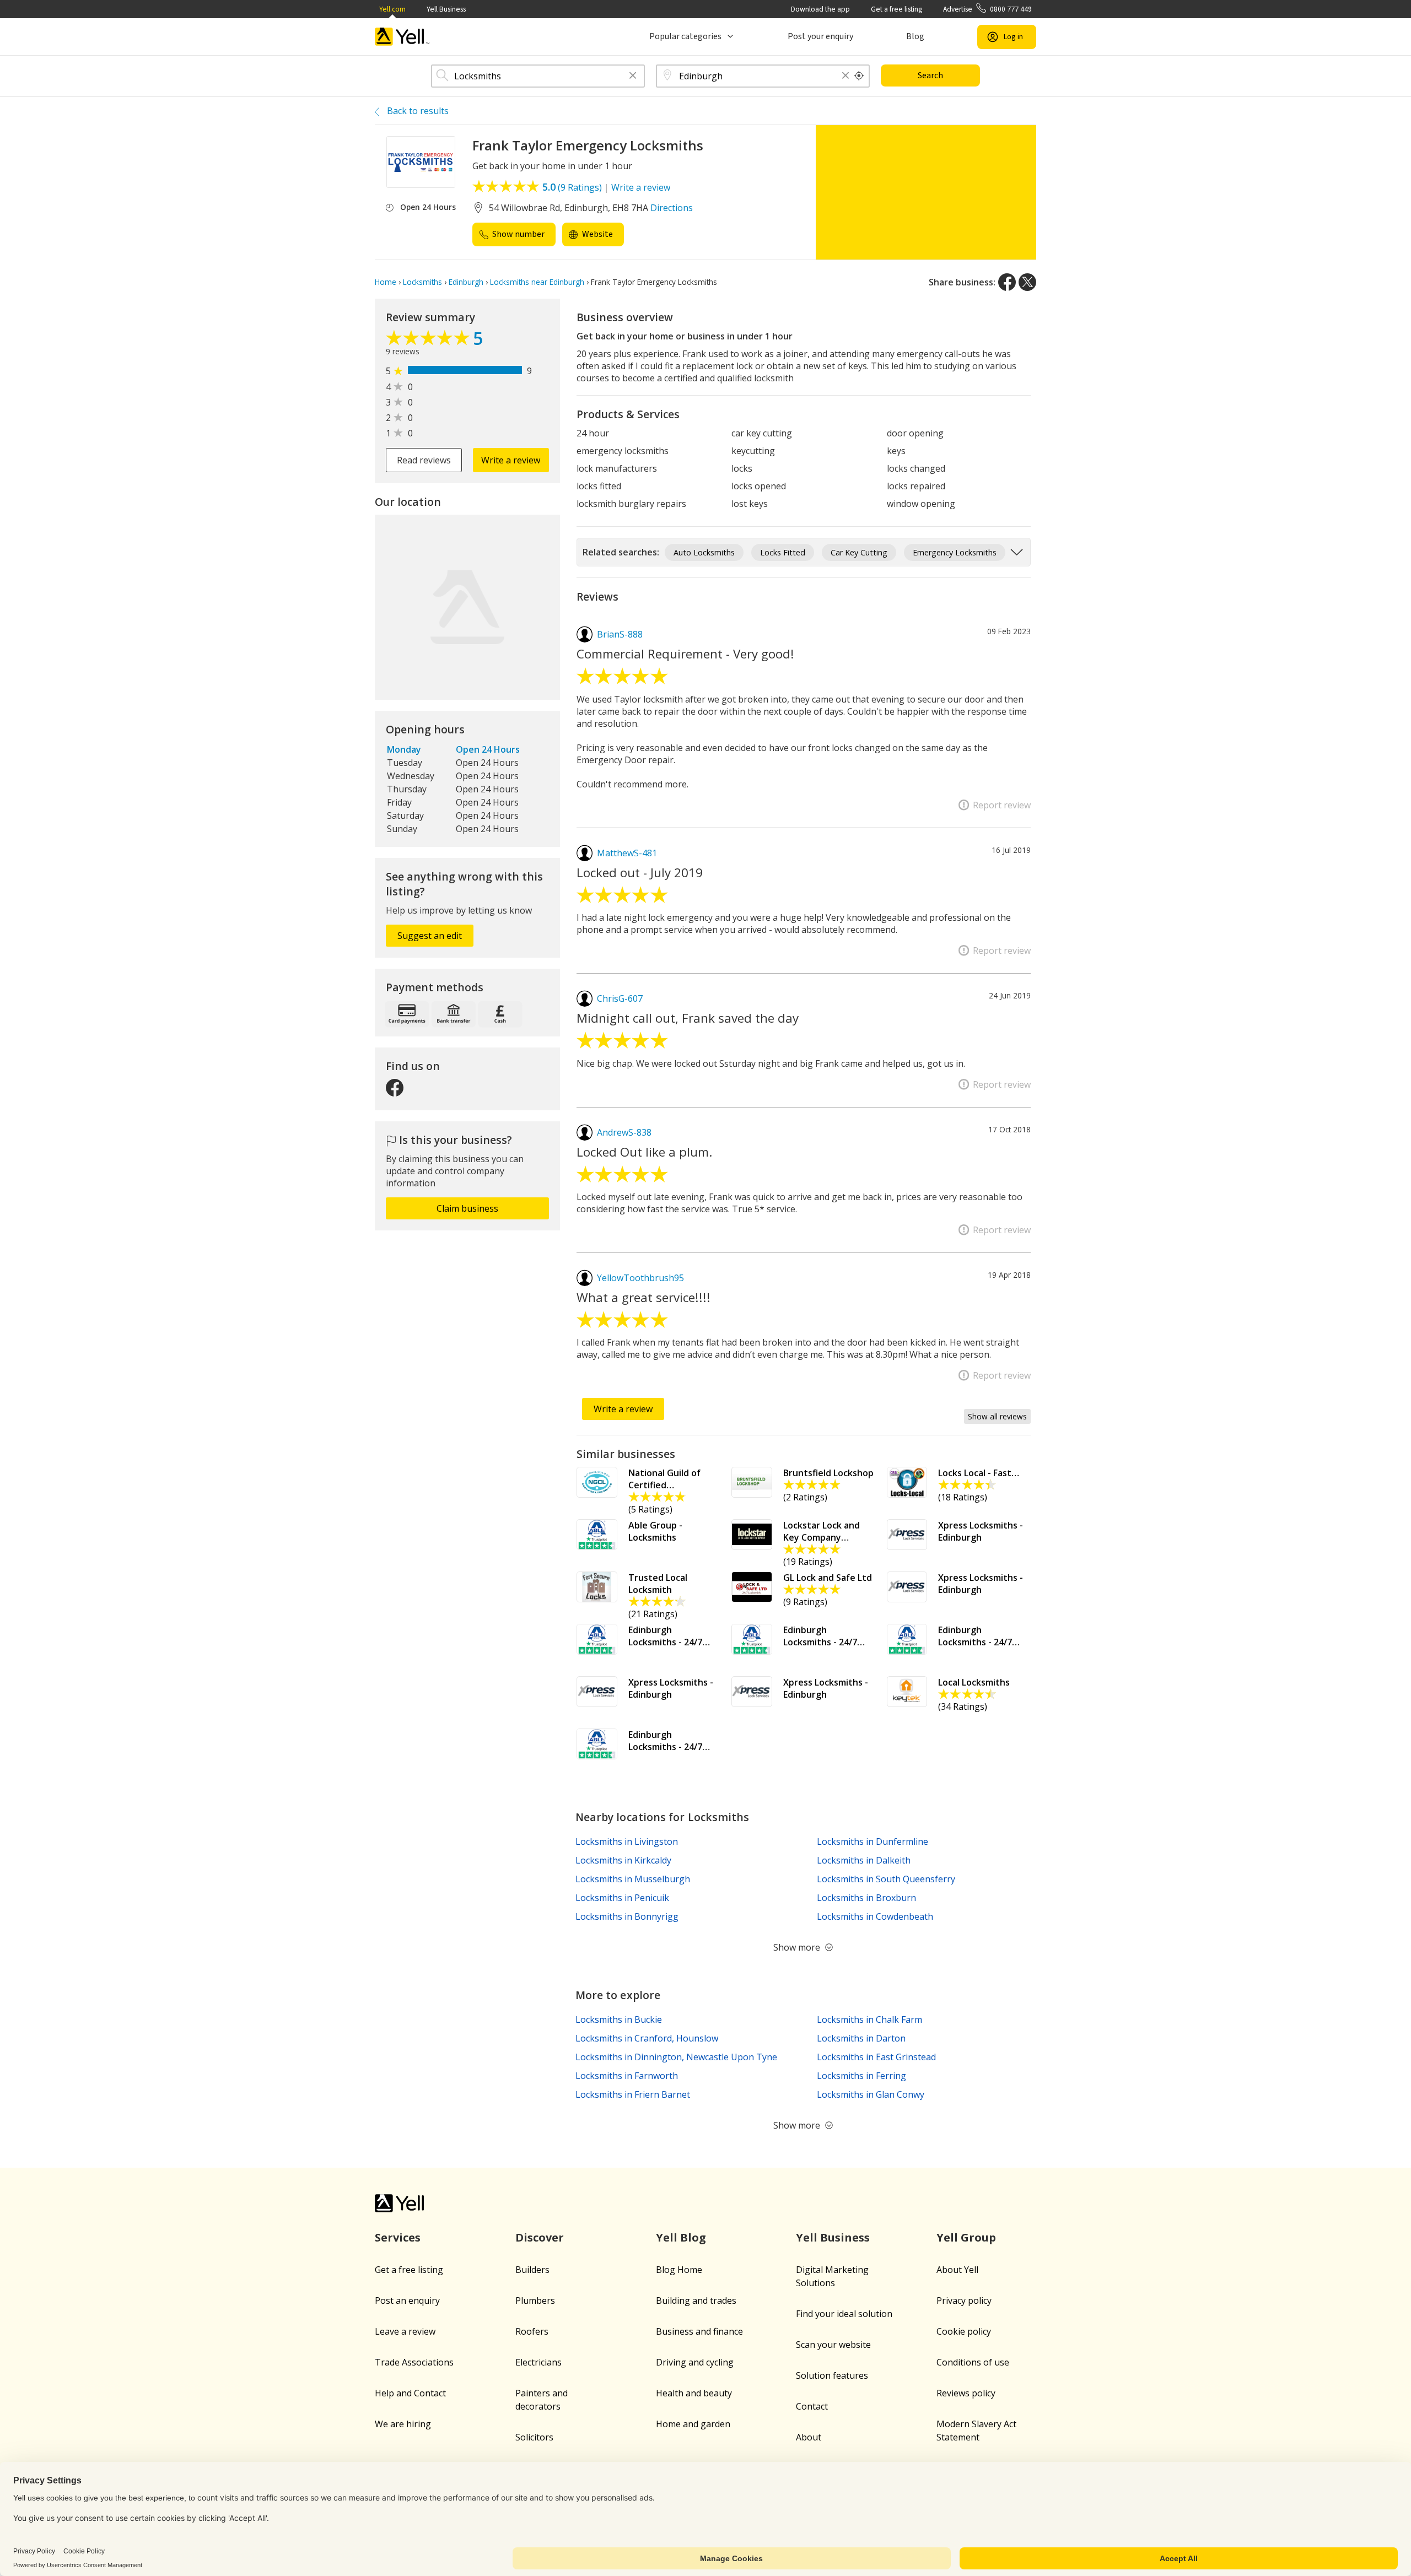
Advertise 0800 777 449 (987, 9)
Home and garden (693, 2424)
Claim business (467, 1208)
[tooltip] (859, 76)
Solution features (832, 2375)
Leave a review (405, 2331)
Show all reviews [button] (997, 1416)
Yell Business (446, 9)
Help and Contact (410, 2393)
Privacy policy (964, 2300)
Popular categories (685, 36)
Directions (672, 208)
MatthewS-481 (627, 853)
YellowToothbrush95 (640, 1278)
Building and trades (696, 2300)
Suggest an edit (430, 936)
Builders (532, 2270)
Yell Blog (681, 2237)
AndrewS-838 (624, 1132)
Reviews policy (966, 2393)
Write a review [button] (511, 460)
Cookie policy (964, 2331)
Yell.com (392, 9)
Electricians (538, 2362)
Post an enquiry (407, 2300)
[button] (633, 76)
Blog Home (679, 2270)
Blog (915, 36)
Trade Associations (414, 2362)
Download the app (820, 9)
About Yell (957, 2270)
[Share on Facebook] (1007, 282)
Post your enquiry (820, 36)
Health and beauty (694, 2393)
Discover (540, 2237)
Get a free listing (896, 9)
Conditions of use (973, 2362)
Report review (1002, 805)
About (809, 2437)
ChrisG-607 (620, 998)
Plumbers (535, 2300)
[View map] (467, 607)
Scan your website (833, 2345)
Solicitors (534, 2437)
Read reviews (424, 460)
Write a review (641, 187)
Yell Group (966, 2237)
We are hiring (403, 2424)
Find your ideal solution (844, 2314)
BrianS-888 (620, 634)
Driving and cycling (695, 2362)
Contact (812, 2406)
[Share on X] (1027, 282)
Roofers (532, 2331)
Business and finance (699, 2331)
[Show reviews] (429, 341)
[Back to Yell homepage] (402, 37)
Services (398, 2237)
